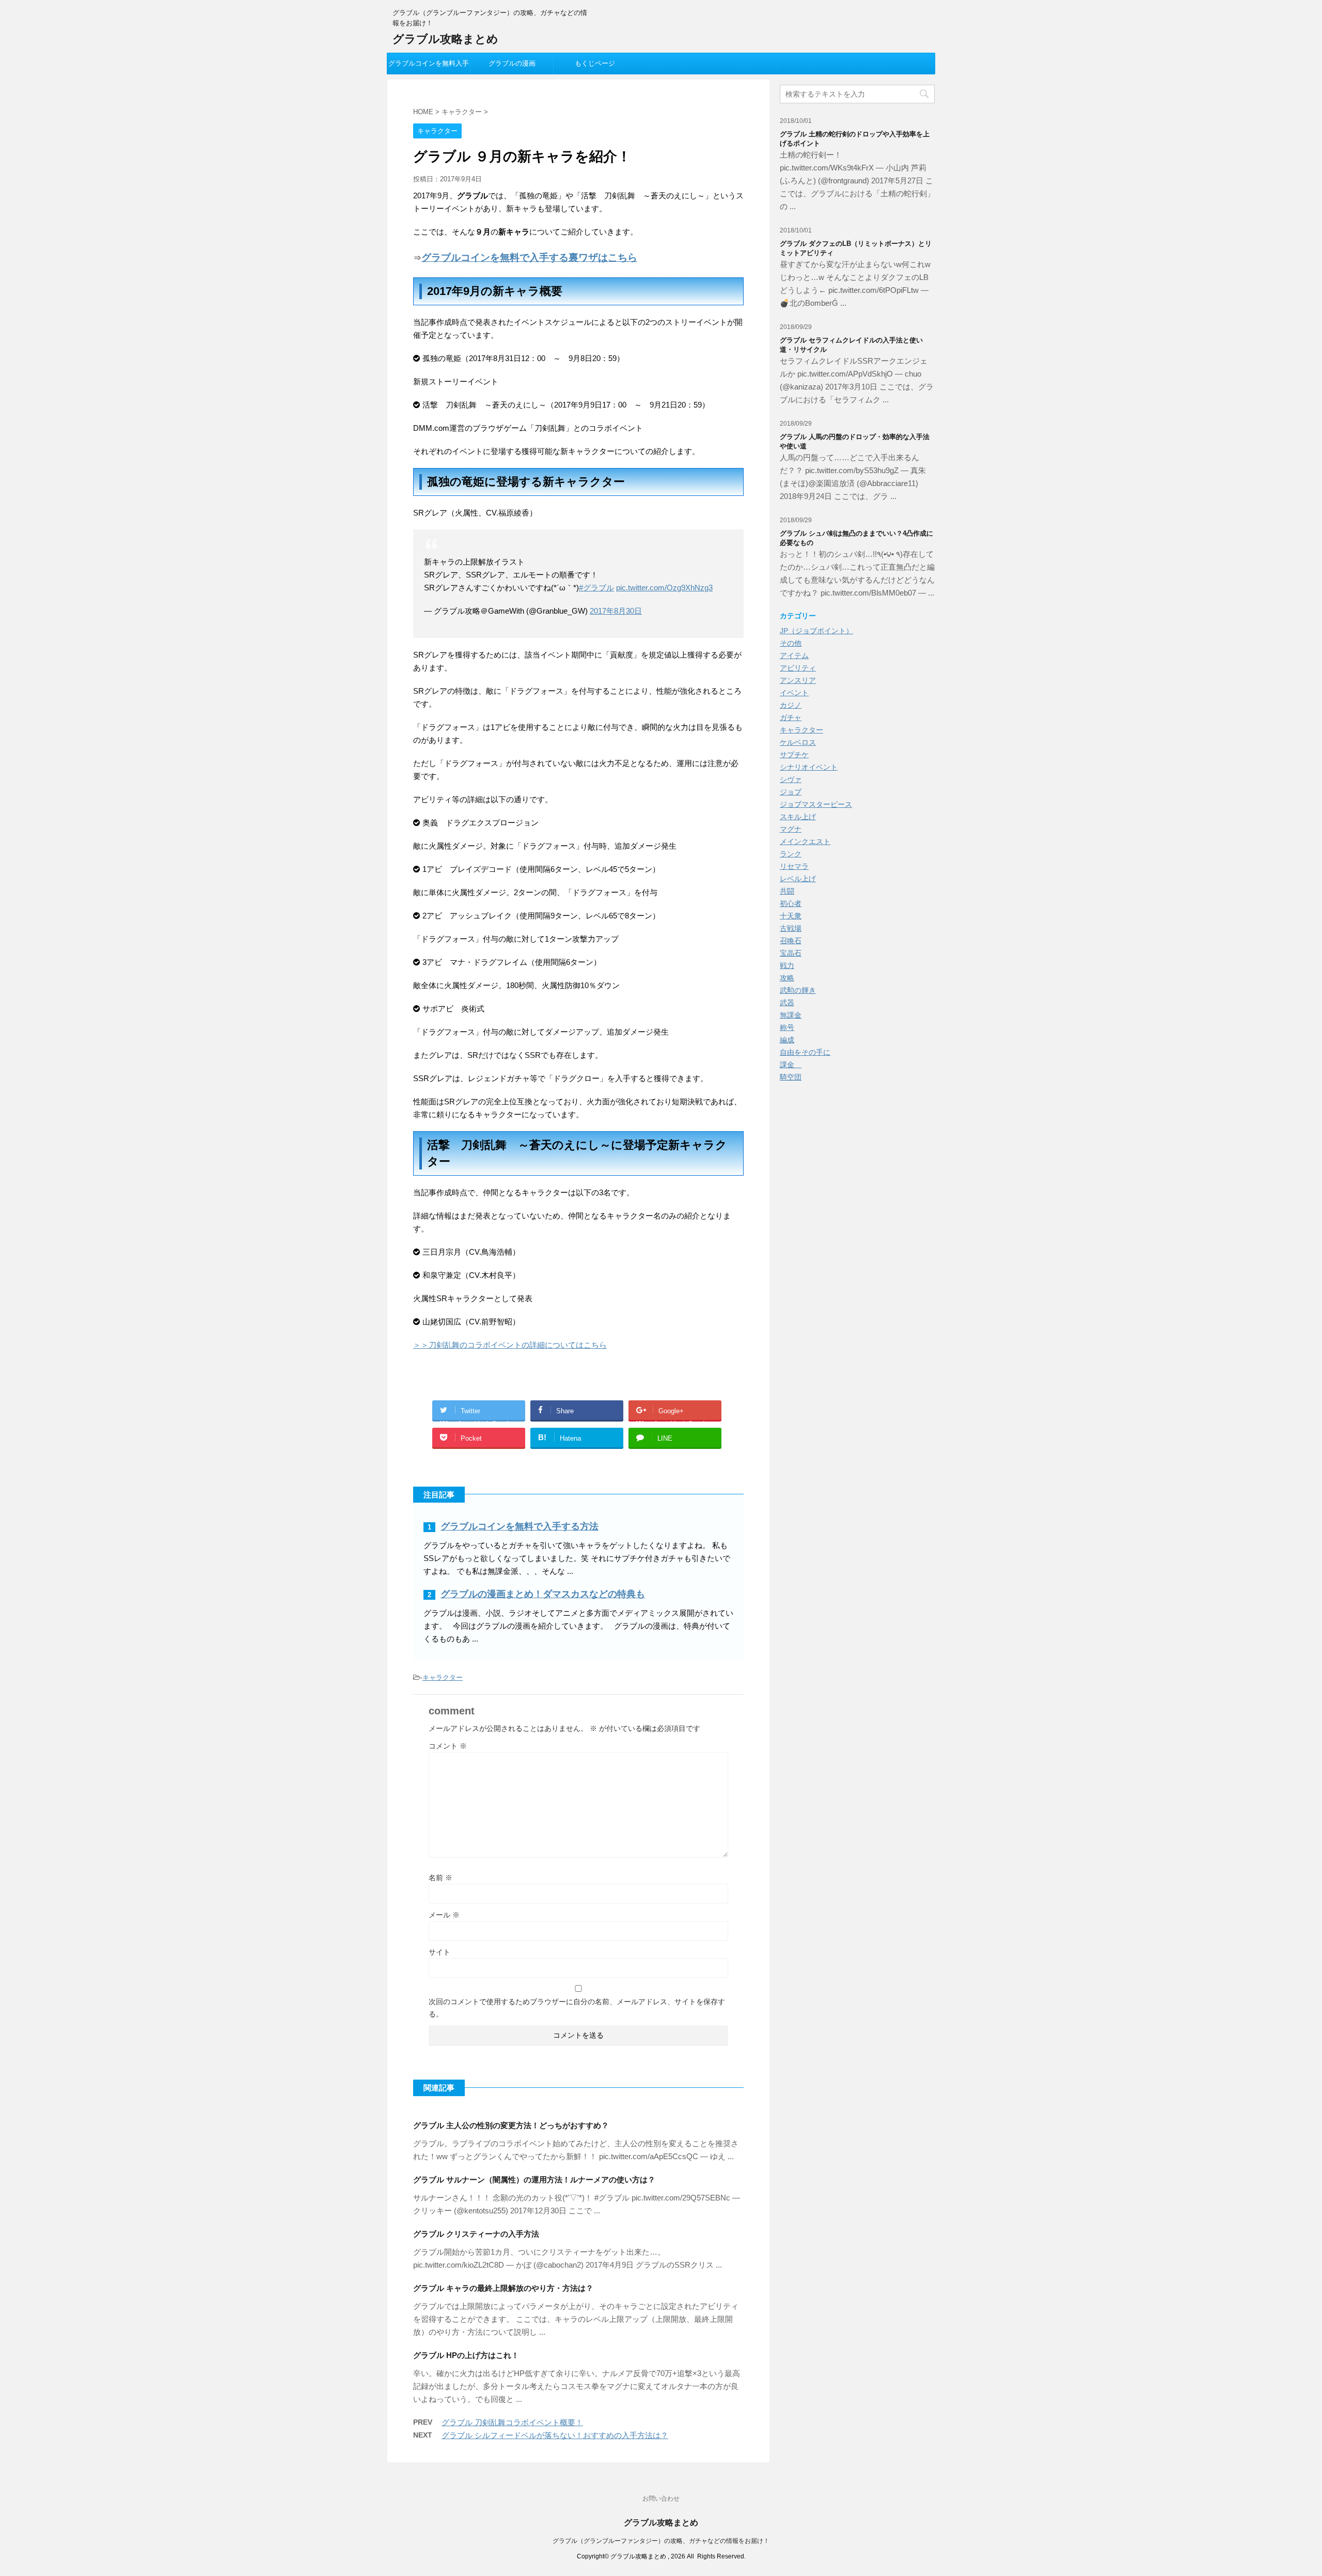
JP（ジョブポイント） (816, 631)
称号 (787, 1027)
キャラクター (443, 1677)
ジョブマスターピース (816, 804)
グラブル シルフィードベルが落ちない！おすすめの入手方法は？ (555, 2435)
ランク (791, 854)
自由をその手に (805, 1052)
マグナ (791, 829)
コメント (448, 1746)
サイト (439, 1952)
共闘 (787, 891)
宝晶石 (791, 953)
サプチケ (794, 755)
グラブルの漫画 (512, 63)
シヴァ (791, 779)
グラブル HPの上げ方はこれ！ (466, 2355)
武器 (787, 1003)
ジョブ (791, 792)
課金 (791, 1065)
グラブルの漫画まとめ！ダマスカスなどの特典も (543, 1594)
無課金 (791, 1015)
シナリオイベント (809, 767)
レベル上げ (798, 879)
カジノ (791, 705)
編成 (787, 1040)
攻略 (787, 978)
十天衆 (791, 916)
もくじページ (595, 63)
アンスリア (798, 680)
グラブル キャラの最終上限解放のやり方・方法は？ (503, 2288)
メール (444, 1915)
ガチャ (791, 717)
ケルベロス (798, 742)
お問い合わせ (661, 2499)
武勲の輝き (798, 990)
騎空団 (791, 1077)
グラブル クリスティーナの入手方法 (476, 2234)
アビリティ (798, 668)
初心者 (791, 903)
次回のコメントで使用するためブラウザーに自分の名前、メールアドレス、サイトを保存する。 (577, 2008)
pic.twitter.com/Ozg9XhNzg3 (664, 588)
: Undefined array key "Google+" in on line (676, 1414)
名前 (440, 1878)
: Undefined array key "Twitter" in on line (480, 1414)
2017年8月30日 (616, 611)
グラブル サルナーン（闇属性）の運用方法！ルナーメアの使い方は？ (534, 2180)
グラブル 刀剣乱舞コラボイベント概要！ (512, 2422)
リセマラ (794, 866)
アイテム (794, 655)
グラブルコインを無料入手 (429, 63)
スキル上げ (798, 817)
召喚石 (791, 941)
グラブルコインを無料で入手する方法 (520, 1526)
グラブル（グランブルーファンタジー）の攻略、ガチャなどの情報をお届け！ (661, 2541)
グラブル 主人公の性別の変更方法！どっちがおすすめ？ (511, 2125)
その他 (791, 643)
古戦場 (791, 928)
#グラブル (596, 588)
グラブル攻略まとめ (445, 39)
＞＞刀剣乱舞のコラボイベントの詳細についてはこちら (510, 1345)
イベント (794, 693)
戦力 (787, 965)
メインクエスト (805, 841)
